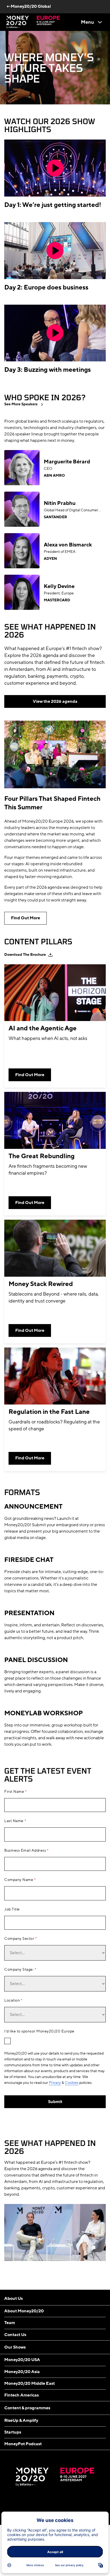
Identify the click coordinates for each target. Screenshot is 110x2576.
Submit (55, 2102)
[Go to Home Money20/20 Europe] (33, 22)
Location (12, 2001)
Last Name (14, 1821)
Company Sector (19, 1939)
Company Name (19, 1880)
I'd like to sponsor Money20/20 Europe (39, 2031)
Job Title (12, 1909)
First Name (14, 1792)
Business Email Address (25, 1851)
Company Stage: (19, 1970)
